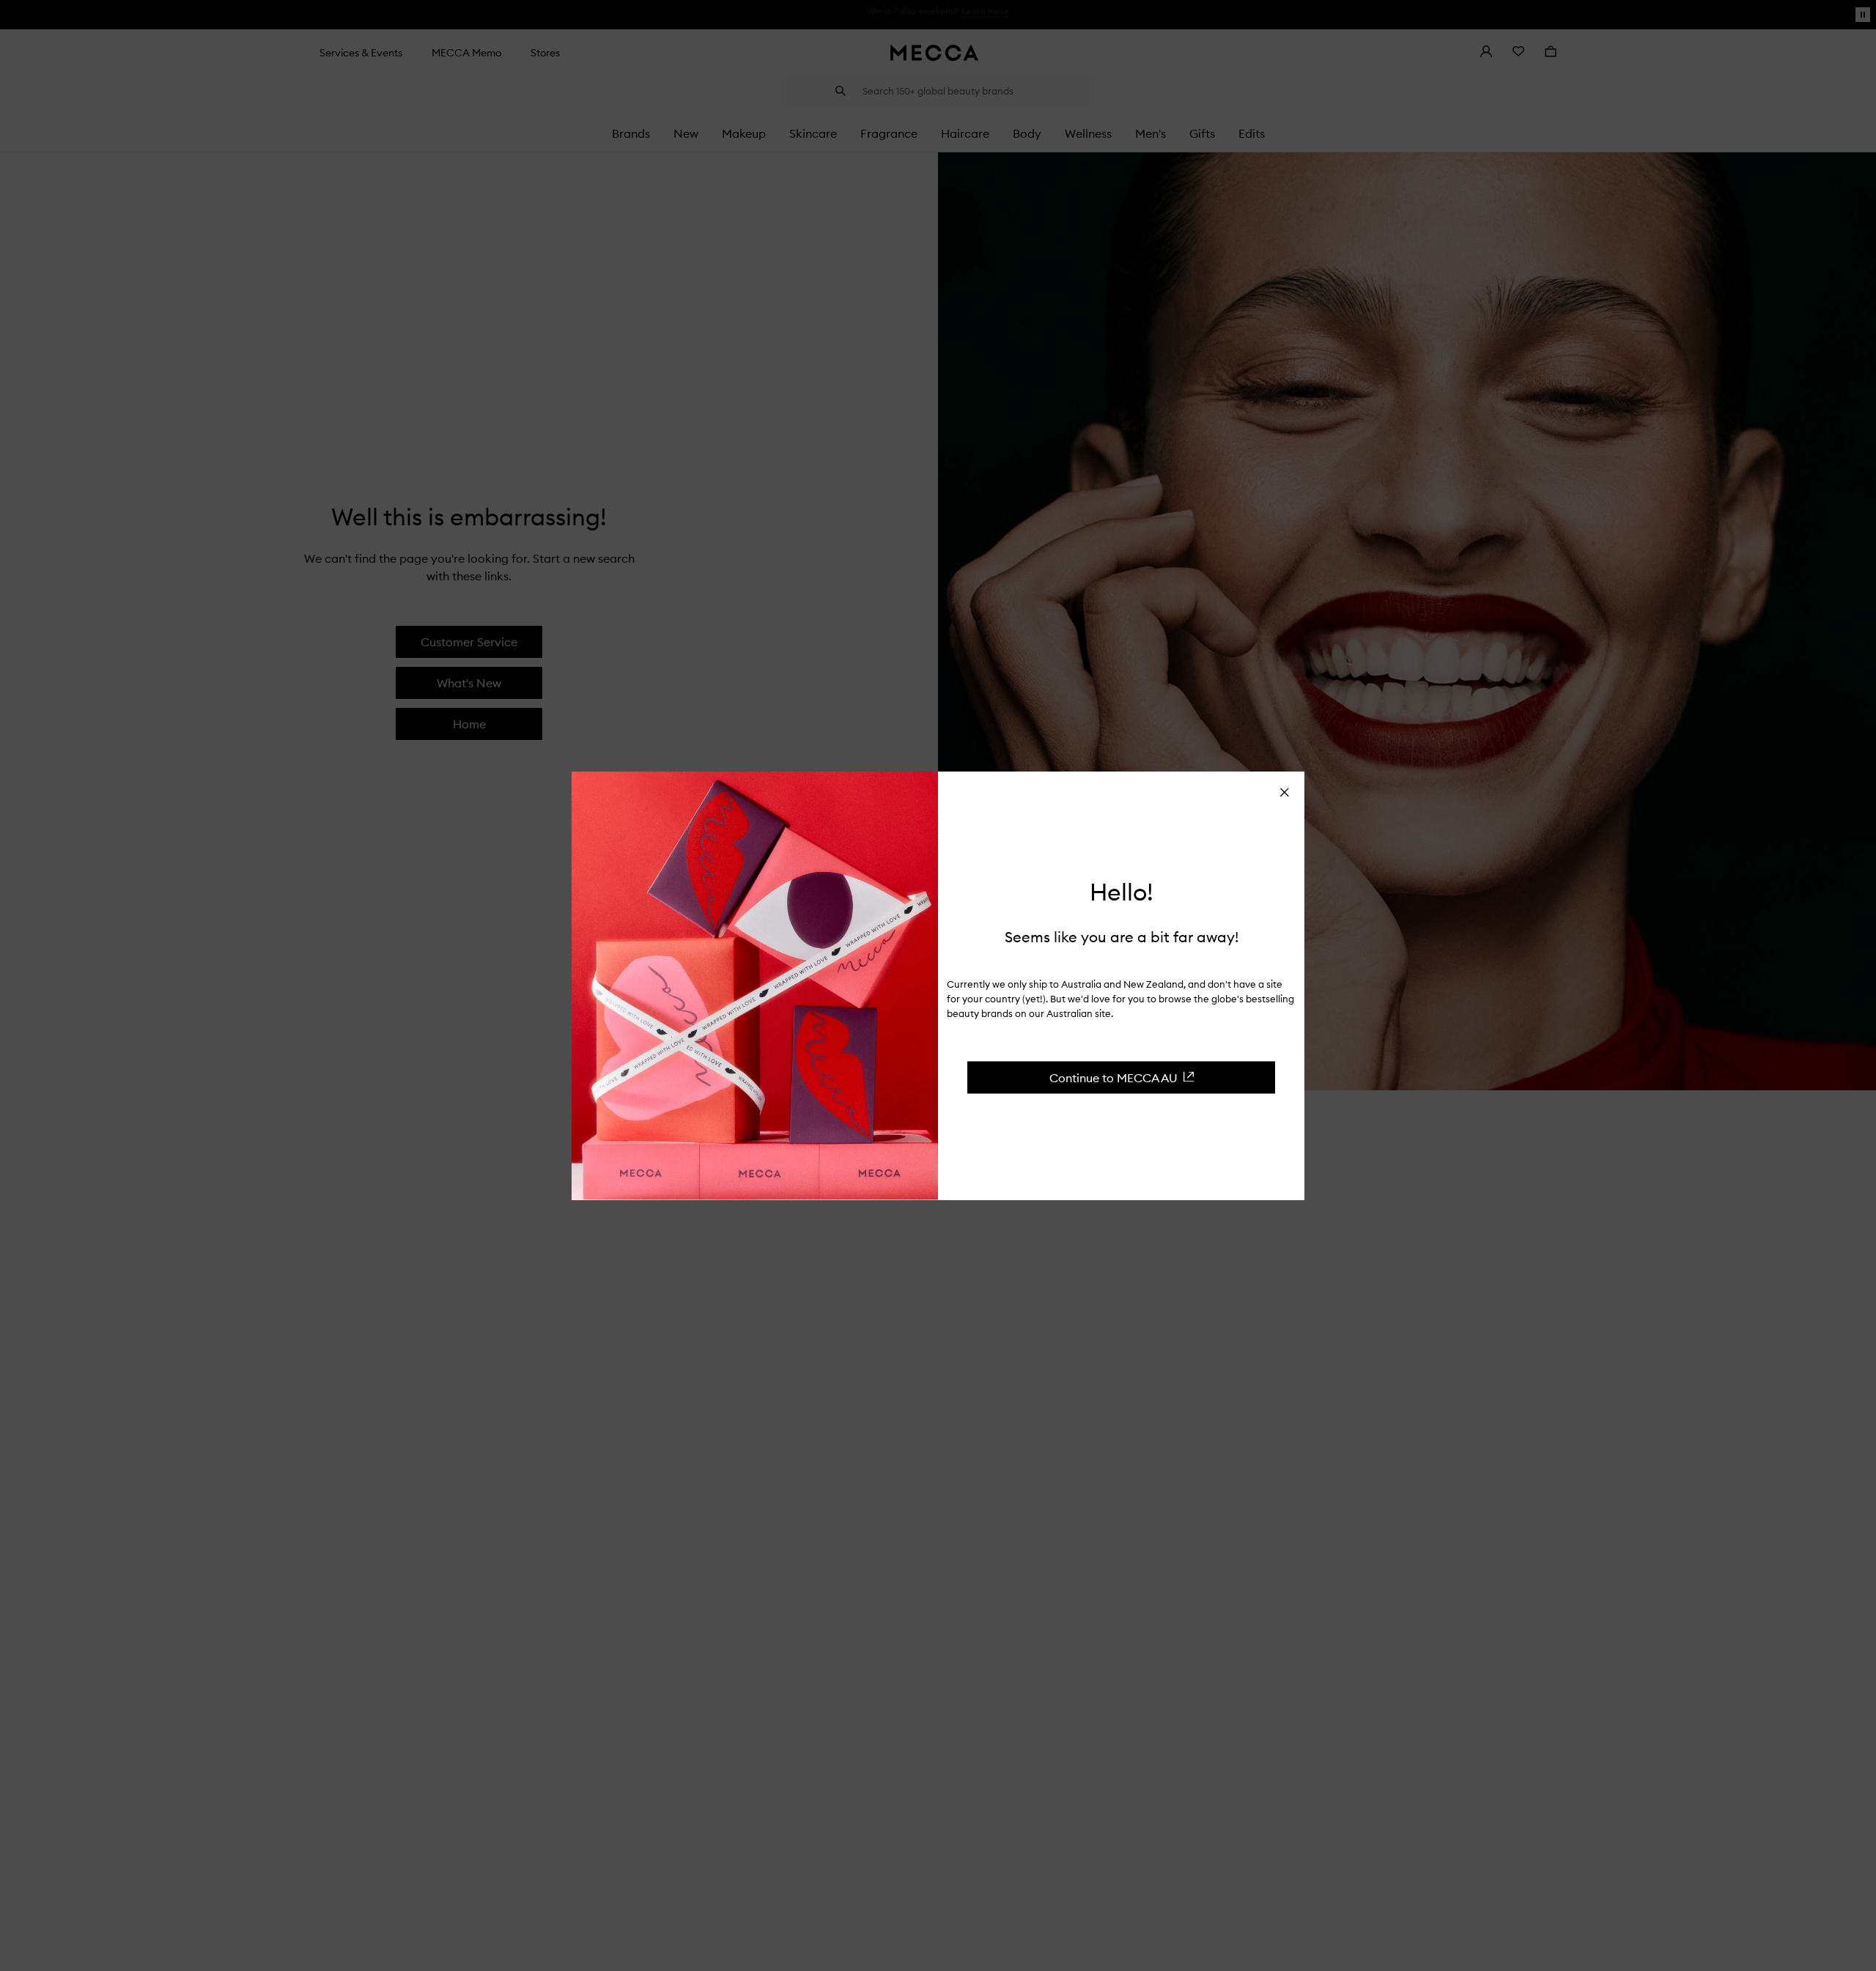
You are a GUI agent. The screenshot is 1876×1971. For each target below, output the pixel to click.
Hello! (1122, 892)
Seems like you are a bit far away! (1122, 936)
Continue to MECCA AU (1114, 1077)
